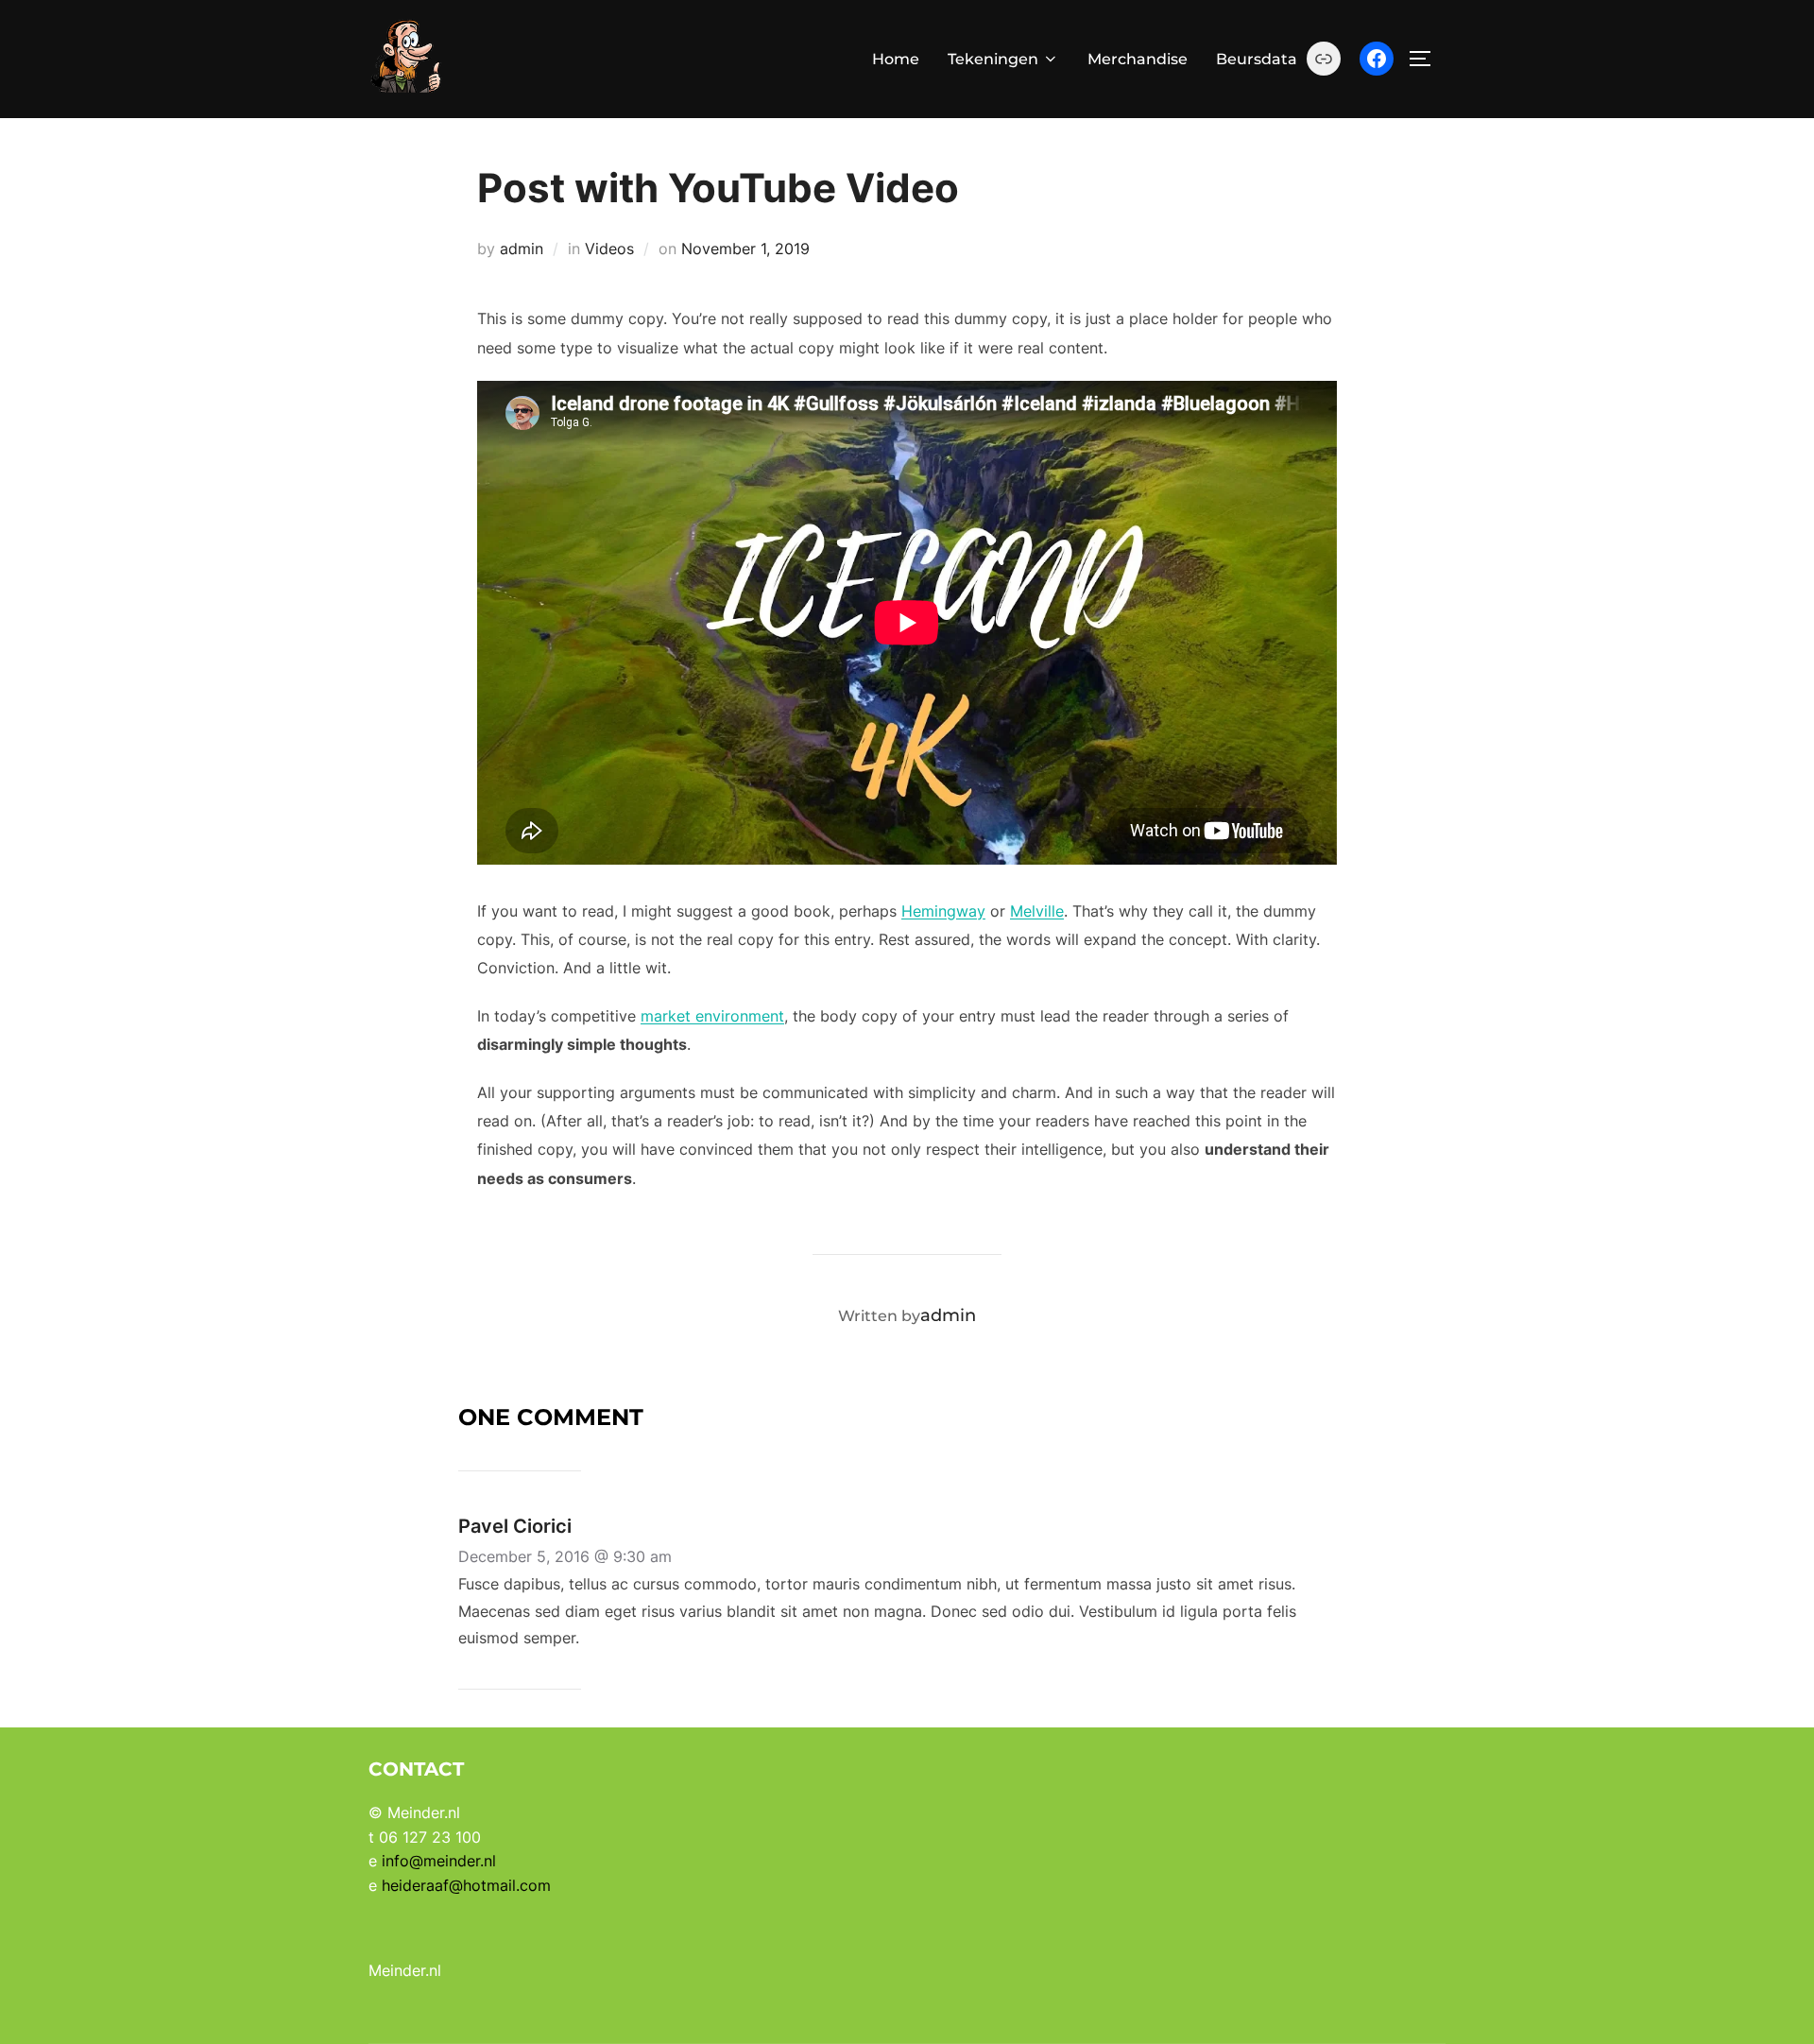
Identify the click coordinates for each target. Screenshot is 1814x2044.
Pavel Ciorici (515, 1526)
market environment (712, 1016)
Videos (609, 249)
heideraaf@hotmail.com (466, 1885)
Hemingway (943, 911)
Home (896, 59)
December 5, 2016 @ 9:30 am (565, 1556)
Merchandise (1138, 59)
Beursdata (1257, 59)
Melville (1037, 911)
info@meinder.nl (439, 1861)
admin (522, 249)
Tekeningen (993, 59)
